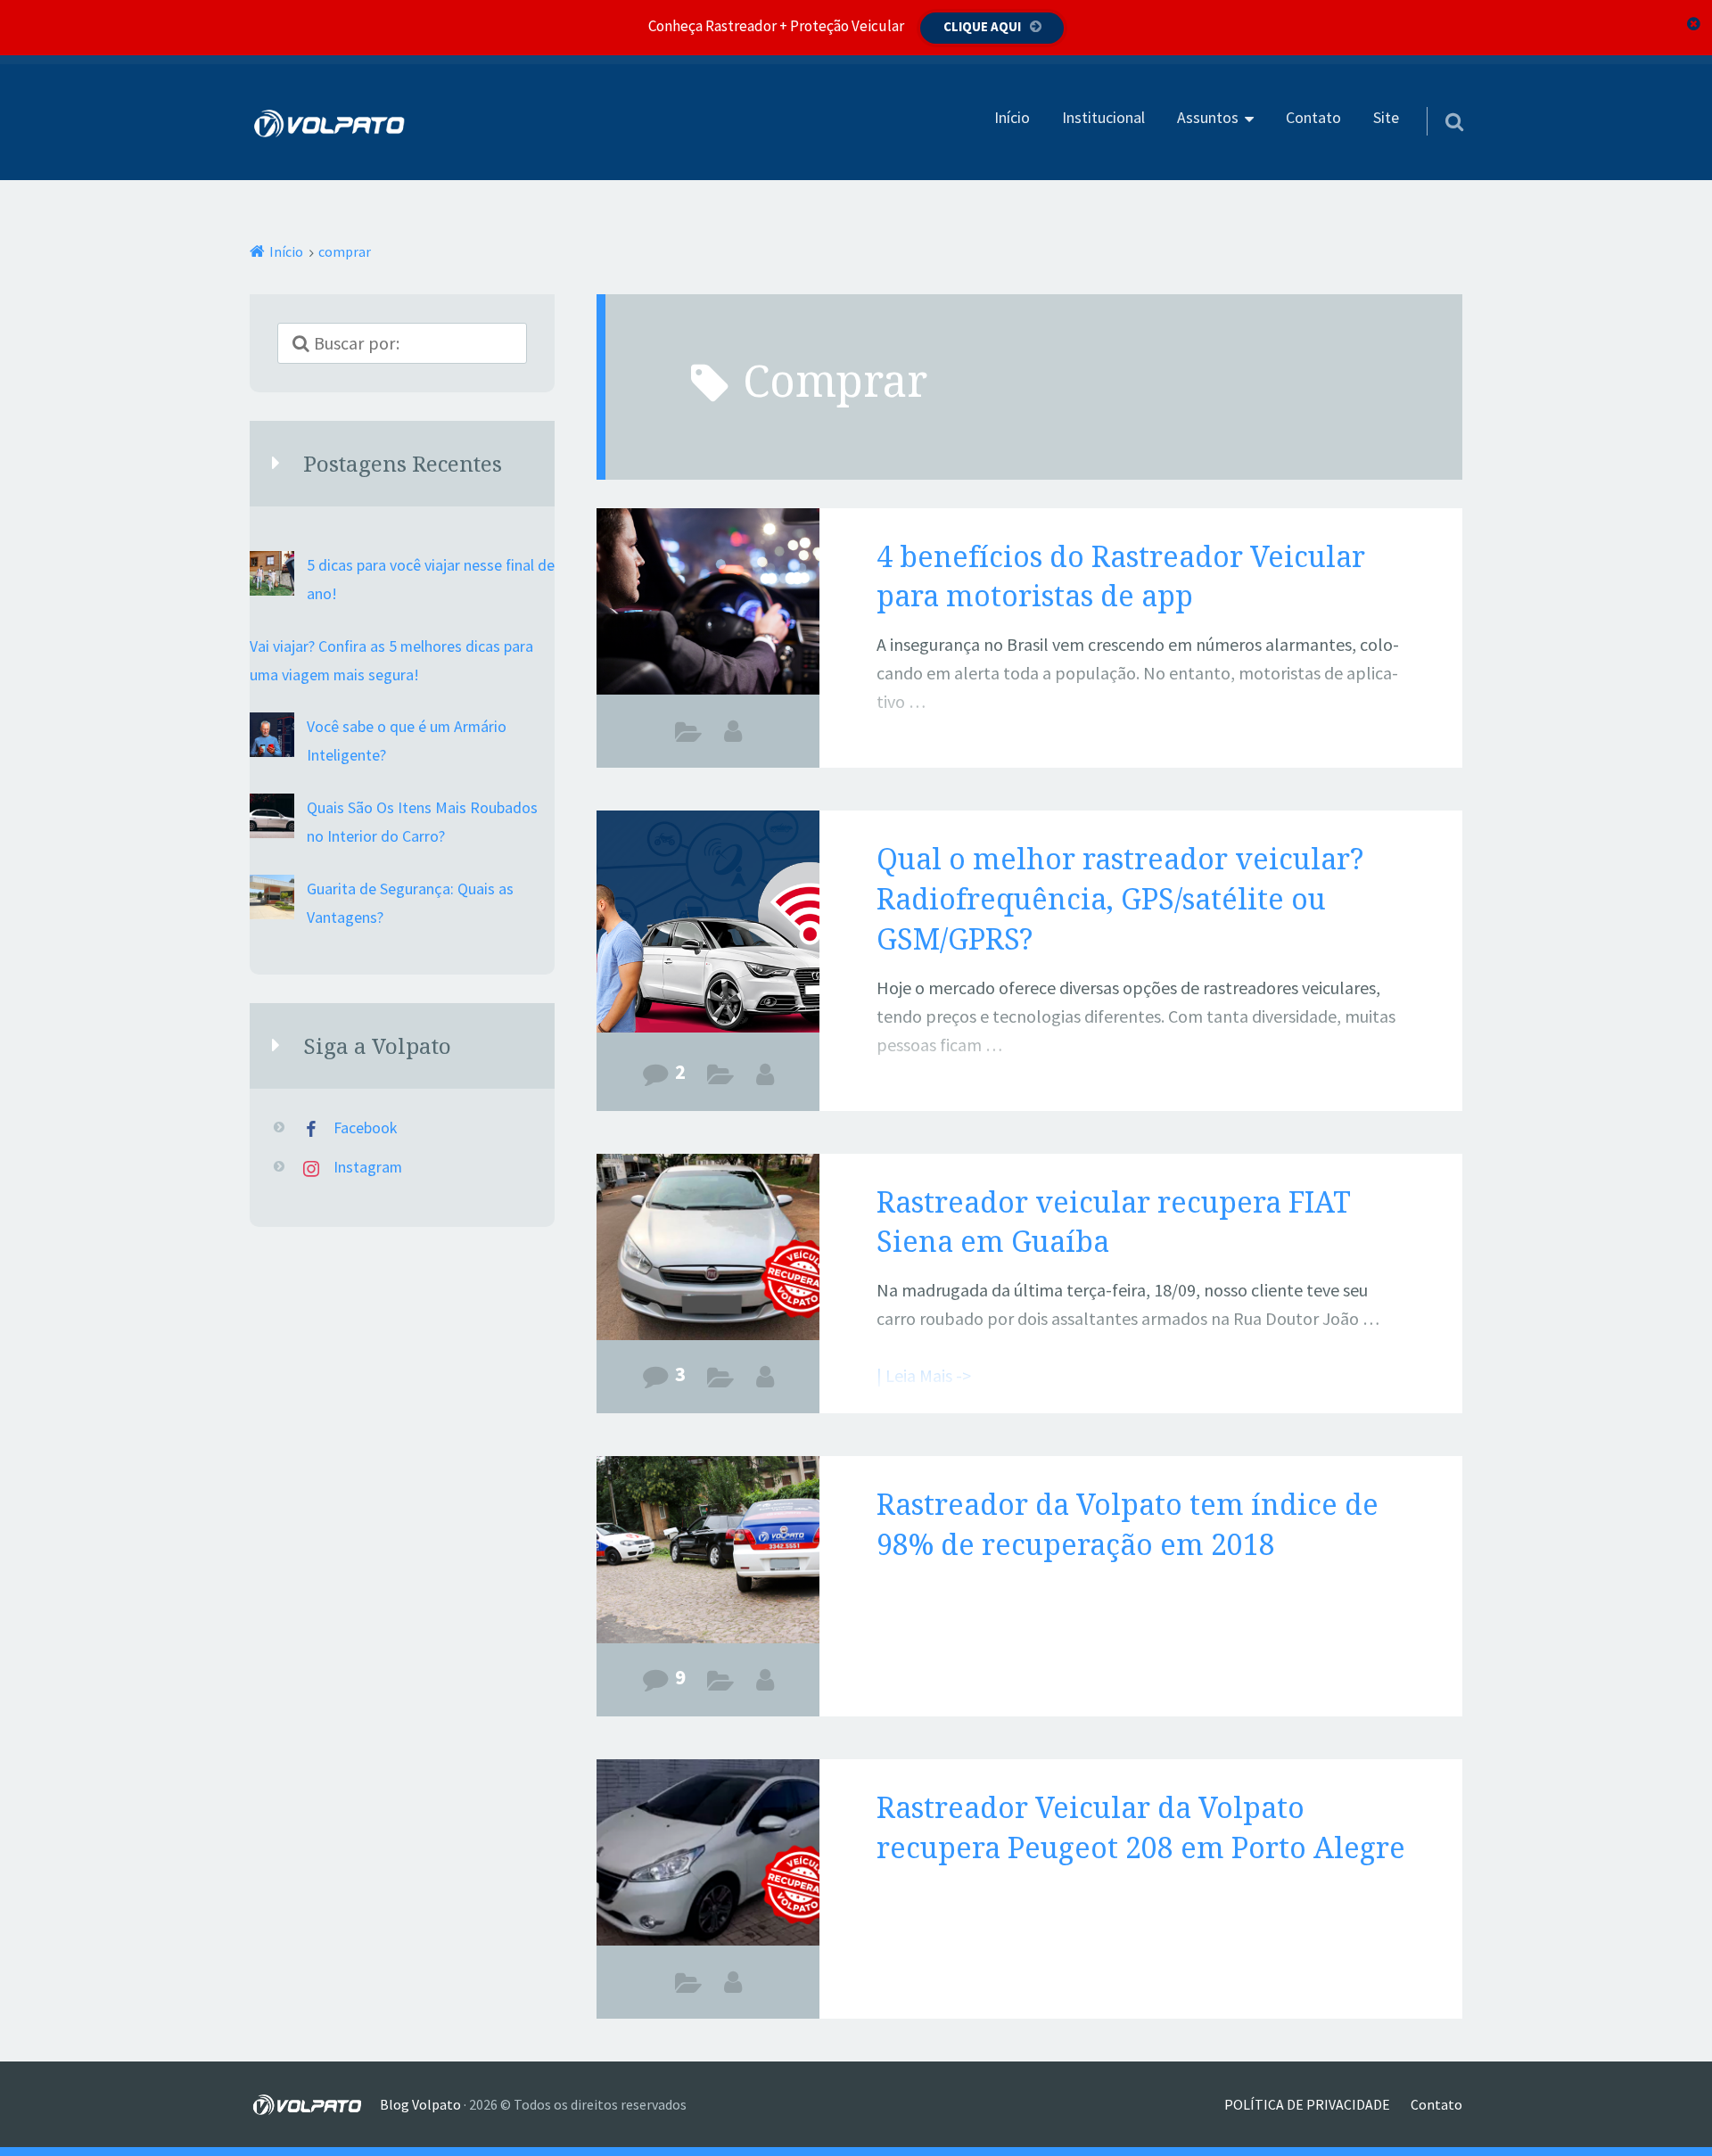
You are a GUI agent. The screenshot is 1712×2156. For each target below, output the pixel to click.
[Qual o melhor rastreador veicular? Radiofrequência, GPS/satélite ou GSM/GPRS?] (708, 922)
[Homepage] (330, 123)
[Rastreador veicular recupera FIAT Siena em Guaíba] (708, 1250)
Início (1012, 118)
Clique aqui (982, 26)
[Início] (315, 2104)
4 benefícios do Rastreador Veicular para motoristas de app (1121, 576)
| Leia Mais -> (924, 758)
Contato (1313, 118)
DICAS (689, 736)
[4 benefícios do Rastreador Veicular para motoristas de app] (708, 605)
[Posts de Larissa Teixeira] (733, 731)
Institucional (1103, 118)
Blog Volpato (420, 2104)
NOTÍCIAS (721, 1381)
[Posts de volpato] (765, 1074)
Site (1386, 118)
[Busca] (1438, 99)
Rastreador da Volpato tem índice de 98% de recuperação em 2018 (1128, 1524)
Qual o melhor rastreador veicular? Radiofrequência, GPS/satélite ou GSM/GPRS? (1120, 898)
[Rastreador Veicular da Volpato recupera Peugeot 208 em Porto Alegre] (708, 1856)
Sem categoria (721, 1684)
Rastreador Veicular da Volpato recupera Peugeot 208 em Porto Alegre (1141, 1827)
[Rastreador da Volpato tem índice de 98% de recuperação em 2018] (708, 1552)
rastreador (689, 1987)
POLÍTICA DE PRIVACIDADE (1307, 2104)
